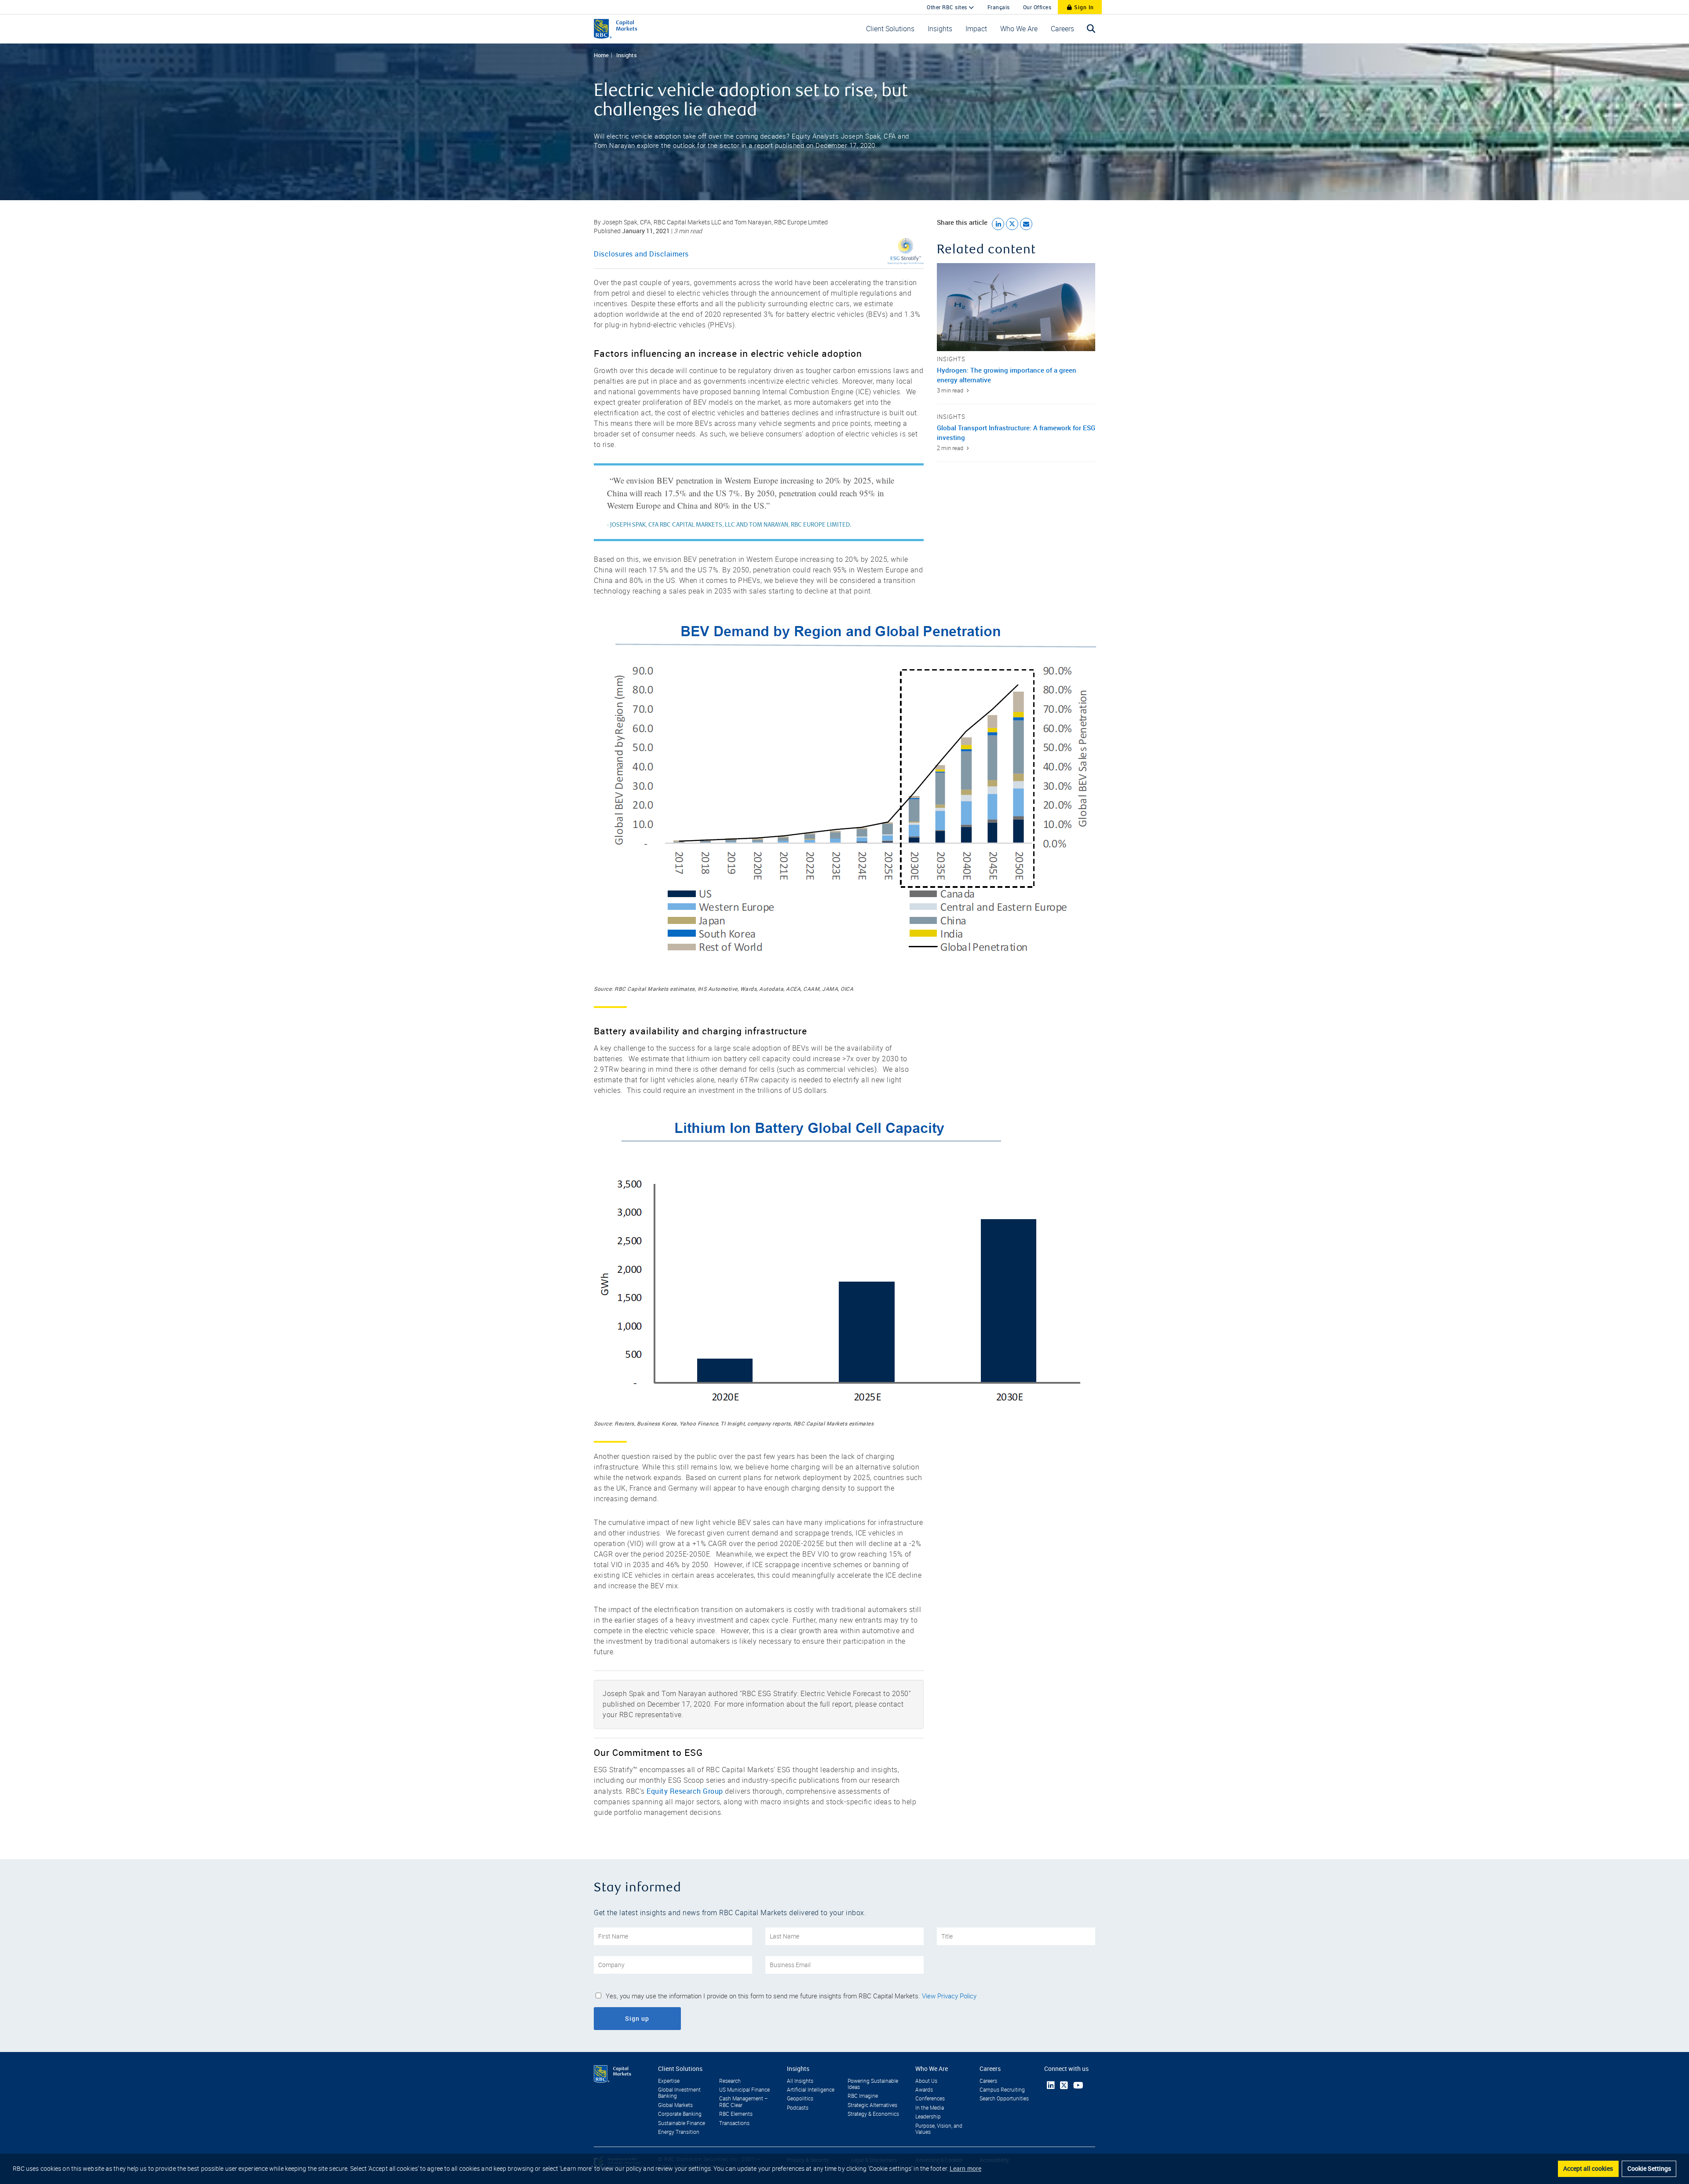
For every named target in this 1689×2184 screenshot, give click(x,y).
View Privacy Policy (949, 1996)
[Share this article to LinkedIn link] (998, 224)
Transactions (734, 2123)
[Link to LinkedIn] (1051, 2085)
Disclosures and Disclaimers (641, 254)
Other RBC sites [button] (948, 7)
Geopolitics (800, 2099)
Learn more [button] (965, 2168)
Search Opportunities (1004, 2099)
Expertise (669, 2081)
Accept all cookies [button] (1588, 2168)
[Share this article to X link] (1012, 224)
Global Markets (675, 2105)
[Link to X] (1064, 2085)
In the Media (930, 2108)
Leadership (928, 2117)
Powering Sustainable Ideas (873, 2084)
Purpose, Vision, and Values (939, 2129)
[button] (890, 29)
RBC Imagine (863, 2096)
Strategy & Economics (873, 2114)
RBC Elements (736, 2114)
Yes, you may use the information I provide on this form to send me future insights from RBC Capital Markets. (791, 1996)
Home (601, 55)
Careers (988, 2081)
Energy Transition (679, 2132)
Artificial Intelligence (811, 2090)
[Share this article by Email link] (1026, 224)
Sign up (661, 2018)
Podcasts (798, 2108)
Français (999, 7)
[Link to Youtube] (1078, 2085)
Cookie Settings (1649, 2168)
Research (730, 2081)
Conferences (930, 2099)
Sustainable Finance (682, 2123)
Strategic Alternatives (872, 2105)
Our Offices (1037, 7)
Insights (627, 55)
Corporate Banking (680, 2114)
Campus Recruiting (1002, 2090)
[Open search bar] (1091, 29)
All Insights (800, 2081)
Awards (924, 2090)
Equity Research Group (685, 1791)
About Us (926, 2081)
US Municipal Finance (744, 2090)
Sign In (1083, 7)
